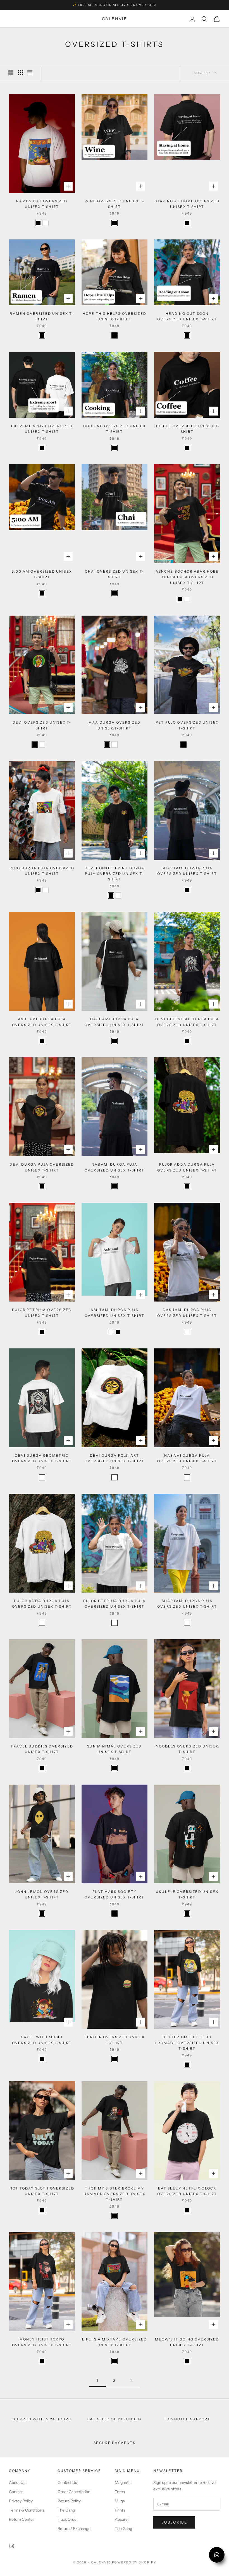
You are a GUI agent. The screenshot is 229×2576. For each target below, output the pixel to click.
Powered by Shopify (134, 2562)
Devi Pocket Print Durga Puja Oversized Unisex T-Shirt (115, 874)
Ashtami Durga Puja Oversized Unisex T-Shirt (42, 1022)
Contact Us (67, 2483)
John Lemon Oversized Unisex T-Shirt (42, 1894)
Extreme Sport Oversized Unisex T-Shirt (42, 429)
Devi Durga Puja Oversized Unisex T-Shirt (42, 1167)
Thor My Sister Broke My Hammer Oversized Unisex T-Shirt (115, 2194)
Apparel (122, 2519)
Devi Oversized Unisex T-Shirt (42, 725)
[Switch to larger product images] (11, 73)
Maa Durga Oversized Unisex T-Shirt (115, 725)
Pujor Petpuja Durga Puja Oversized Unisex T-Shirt (115, 1604)
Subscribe (174, 2522)
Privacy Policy (21, 2501)
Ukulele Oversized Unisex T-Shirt (187, 1894)
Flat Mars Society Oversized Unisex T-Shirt (115, 1894)
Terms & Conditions (27, 2510)
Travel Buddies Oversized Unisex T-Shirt (42, 1749)
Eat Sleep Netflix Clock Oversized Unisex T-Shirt (187, 2191)
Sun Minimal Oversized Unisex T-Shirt (114, 1749)
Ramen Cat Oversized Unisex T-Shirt (42, 204)
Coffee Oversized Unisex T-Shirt (187, 429)
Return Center (22, 2519)
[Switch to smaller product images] (20, 73)
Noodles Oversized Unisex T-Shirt (187, 1749)
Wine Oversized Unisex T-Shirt (115, 204)
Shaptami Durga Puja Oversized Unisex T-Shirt (187, 871)
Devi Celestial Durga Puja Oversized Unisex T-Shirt (187, 1022)
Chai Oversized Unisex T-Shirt (115, 574)
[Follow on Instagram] (12, 2546)
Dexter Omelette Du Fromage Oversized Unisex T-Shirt (187, 2043)
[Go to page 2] (131, 2381)
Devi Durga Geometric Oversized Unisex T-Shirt (42, 1458)
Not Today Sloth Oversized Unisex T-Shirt (42, 2191)
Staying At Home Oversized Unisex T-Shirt (187, 204)
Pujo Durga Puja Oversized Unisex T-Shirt (42, 871)
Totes (120, 2492)
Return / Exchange (74, 2529)
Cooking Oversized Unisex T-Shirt (115, 429)
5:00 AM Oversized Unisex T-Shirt (42, 574)
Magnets (123, 2483)
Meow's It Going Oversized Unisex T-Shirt (187, 2342)
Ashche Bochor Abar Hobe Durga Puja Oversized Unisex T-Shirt (187, 577)
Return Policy (69, 2501)
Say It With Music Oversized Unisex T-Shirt (42, 2040)
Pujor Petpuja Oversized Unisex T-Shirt (42, 1313)
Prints (120, 2510)
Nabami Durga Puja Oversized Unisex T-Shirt (115, 1167)
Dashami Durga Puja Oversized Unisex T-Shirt (115, 1022)
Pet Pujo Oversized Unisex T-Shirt (187, 725)
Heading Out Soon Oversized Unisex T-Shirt (187, 316)
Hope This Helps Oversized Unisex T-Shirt (115, 316)
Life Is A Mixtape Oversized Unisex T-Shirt (115, 2342)
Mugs (120, 2501)
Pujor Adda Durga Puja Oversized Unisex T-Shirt (187, 1167)
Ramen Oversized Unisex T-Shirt (42, 316)
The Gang (66, 2510)
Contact (16, 2492)
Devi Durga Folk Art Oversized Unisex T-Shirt (115, 1458)
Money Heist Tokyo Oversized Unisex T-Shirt (42, 2342)
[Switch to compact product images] (30, 73)
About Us (17, 2483)
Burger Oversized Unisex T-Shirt (115, 2040)
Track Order (68, 2519)
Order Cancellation (74, 2492)
